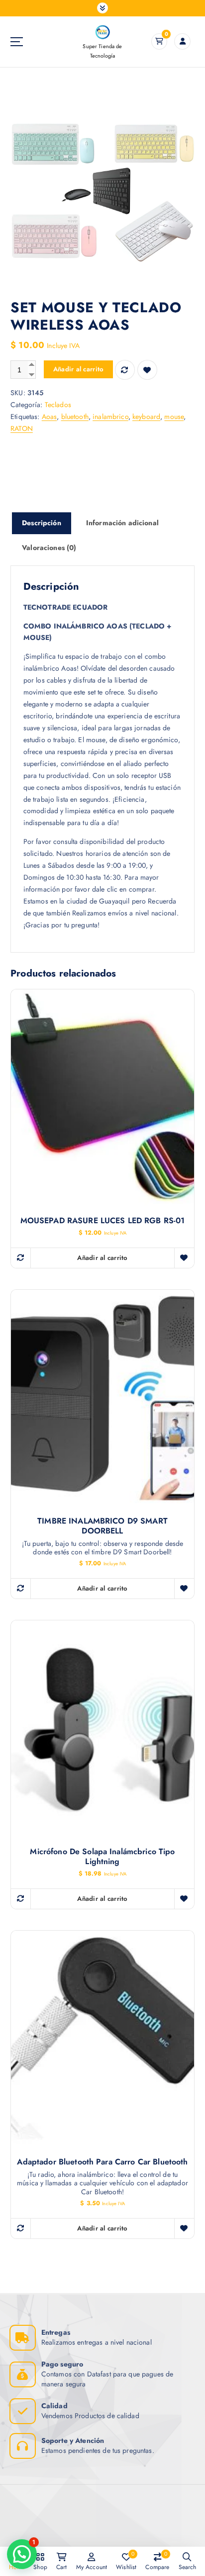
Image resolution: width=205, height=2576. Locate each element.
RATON (22, 428)
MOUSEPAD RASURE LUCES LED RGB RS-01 (103, 1221)
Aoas (50, 417)
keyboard (146, 417)
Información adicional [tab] (122, 523)
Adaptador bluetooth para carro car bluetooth (102, 2162)
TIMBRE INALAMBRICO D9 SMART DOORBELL (102, 1526)
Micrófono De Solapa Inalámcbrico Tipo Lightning (102, 1857)
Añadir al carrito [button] (102, 1258)
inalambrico (110, 417)
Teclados (58, 405)
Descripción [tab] (42, 523)
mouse (174, 417)
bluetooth (75, 417)
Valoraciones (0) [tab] (49, 548)
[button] (22, 2554)
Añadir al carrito (79, 369)
